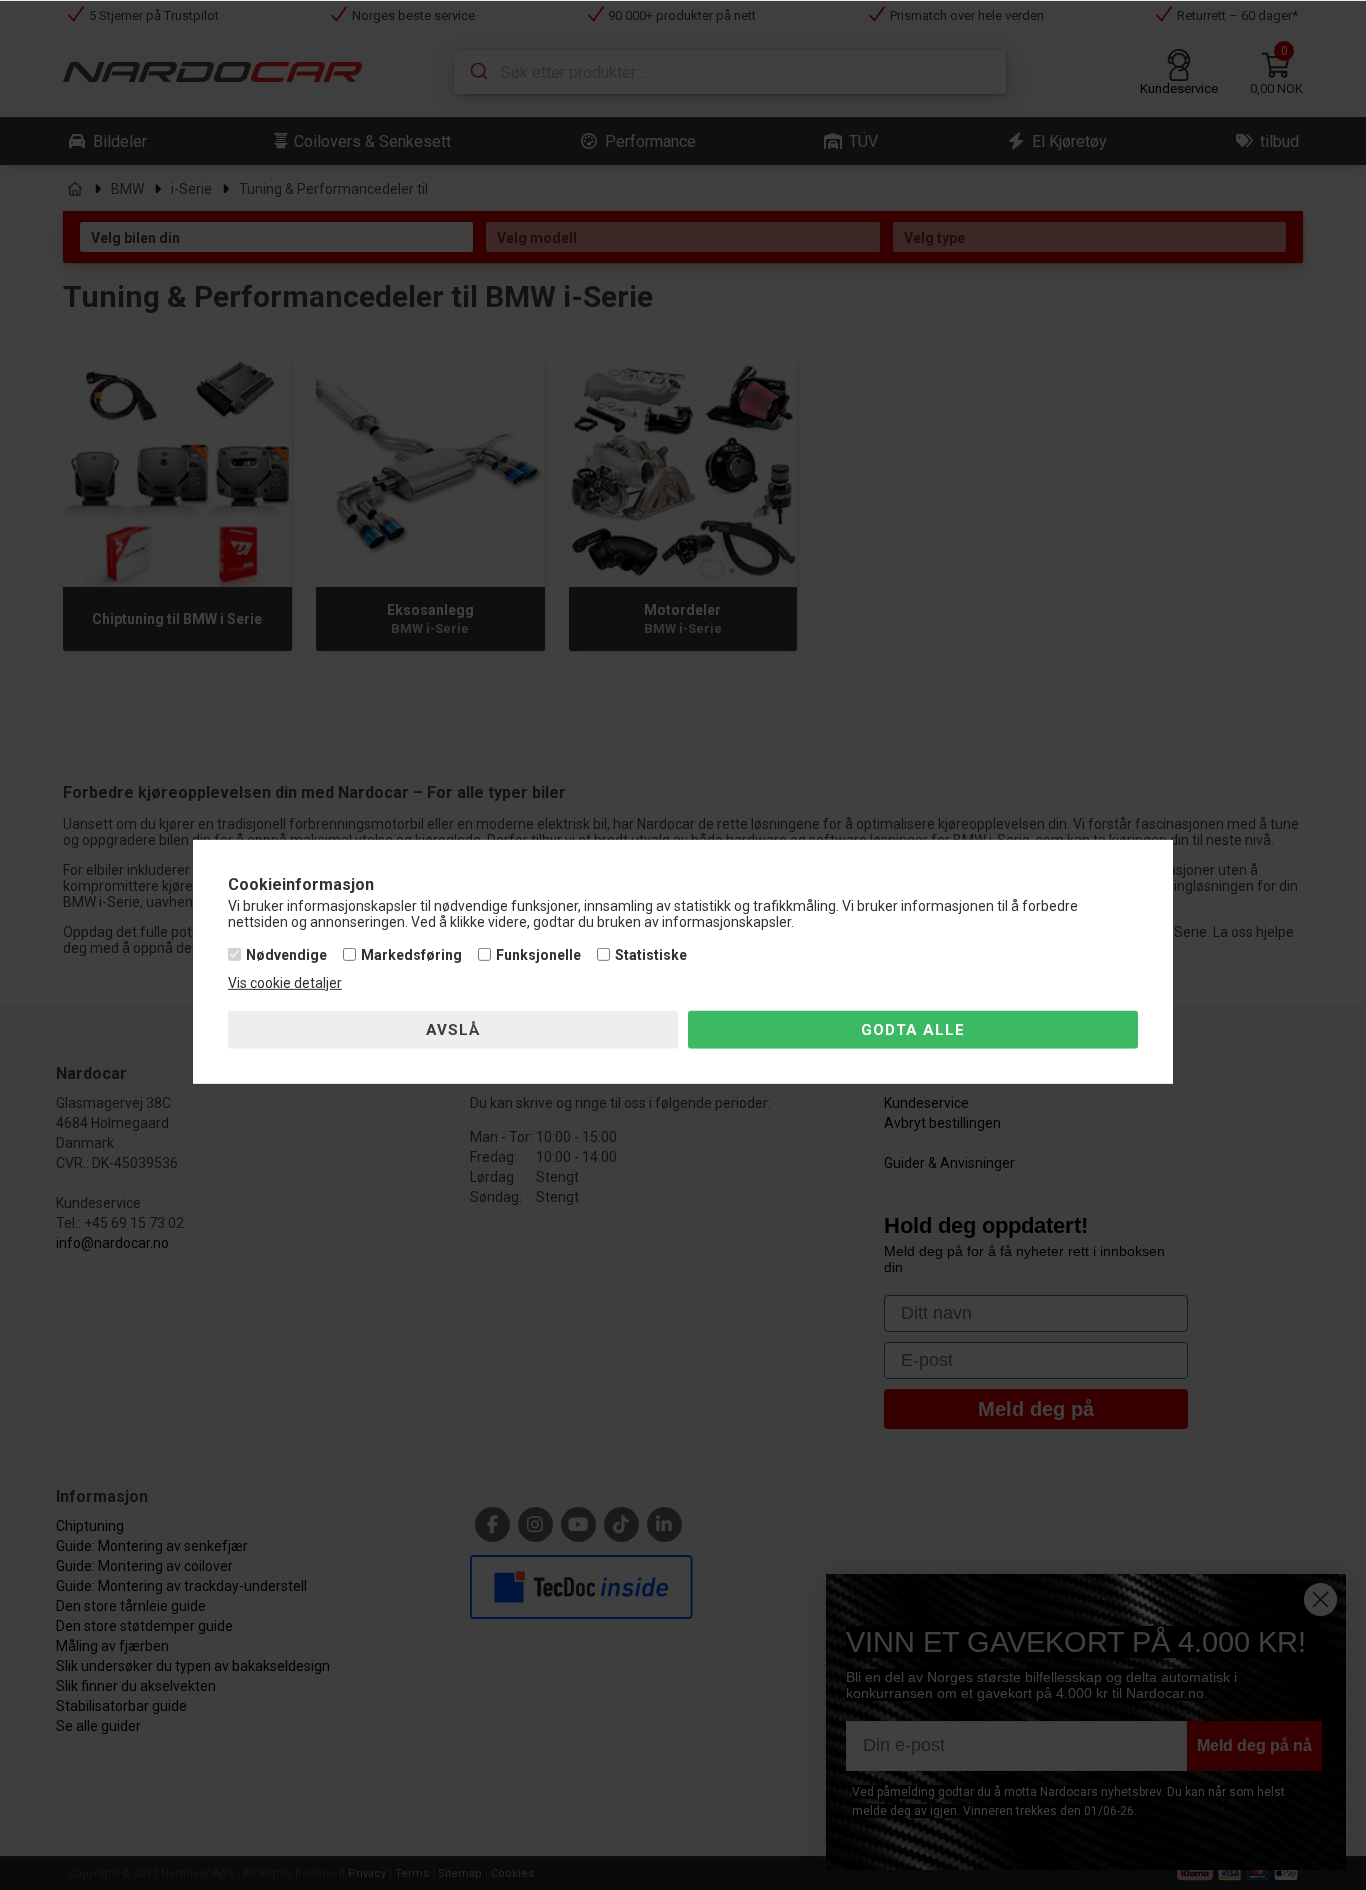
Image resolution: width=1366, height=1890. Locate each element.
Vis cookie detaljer (285, 983)
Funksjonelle (538, 955)
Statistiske (651, 955)
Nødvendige (286, 955)
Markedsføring (411, 955)
